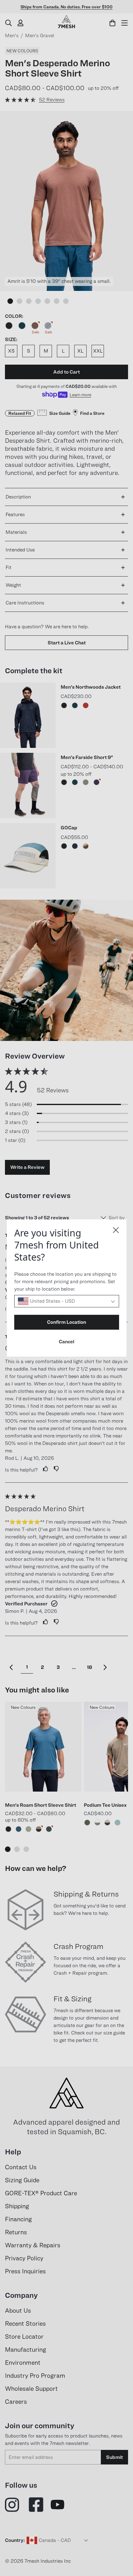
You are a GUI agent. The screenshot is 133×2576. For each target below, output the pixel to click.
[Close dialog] (116, 1230)
